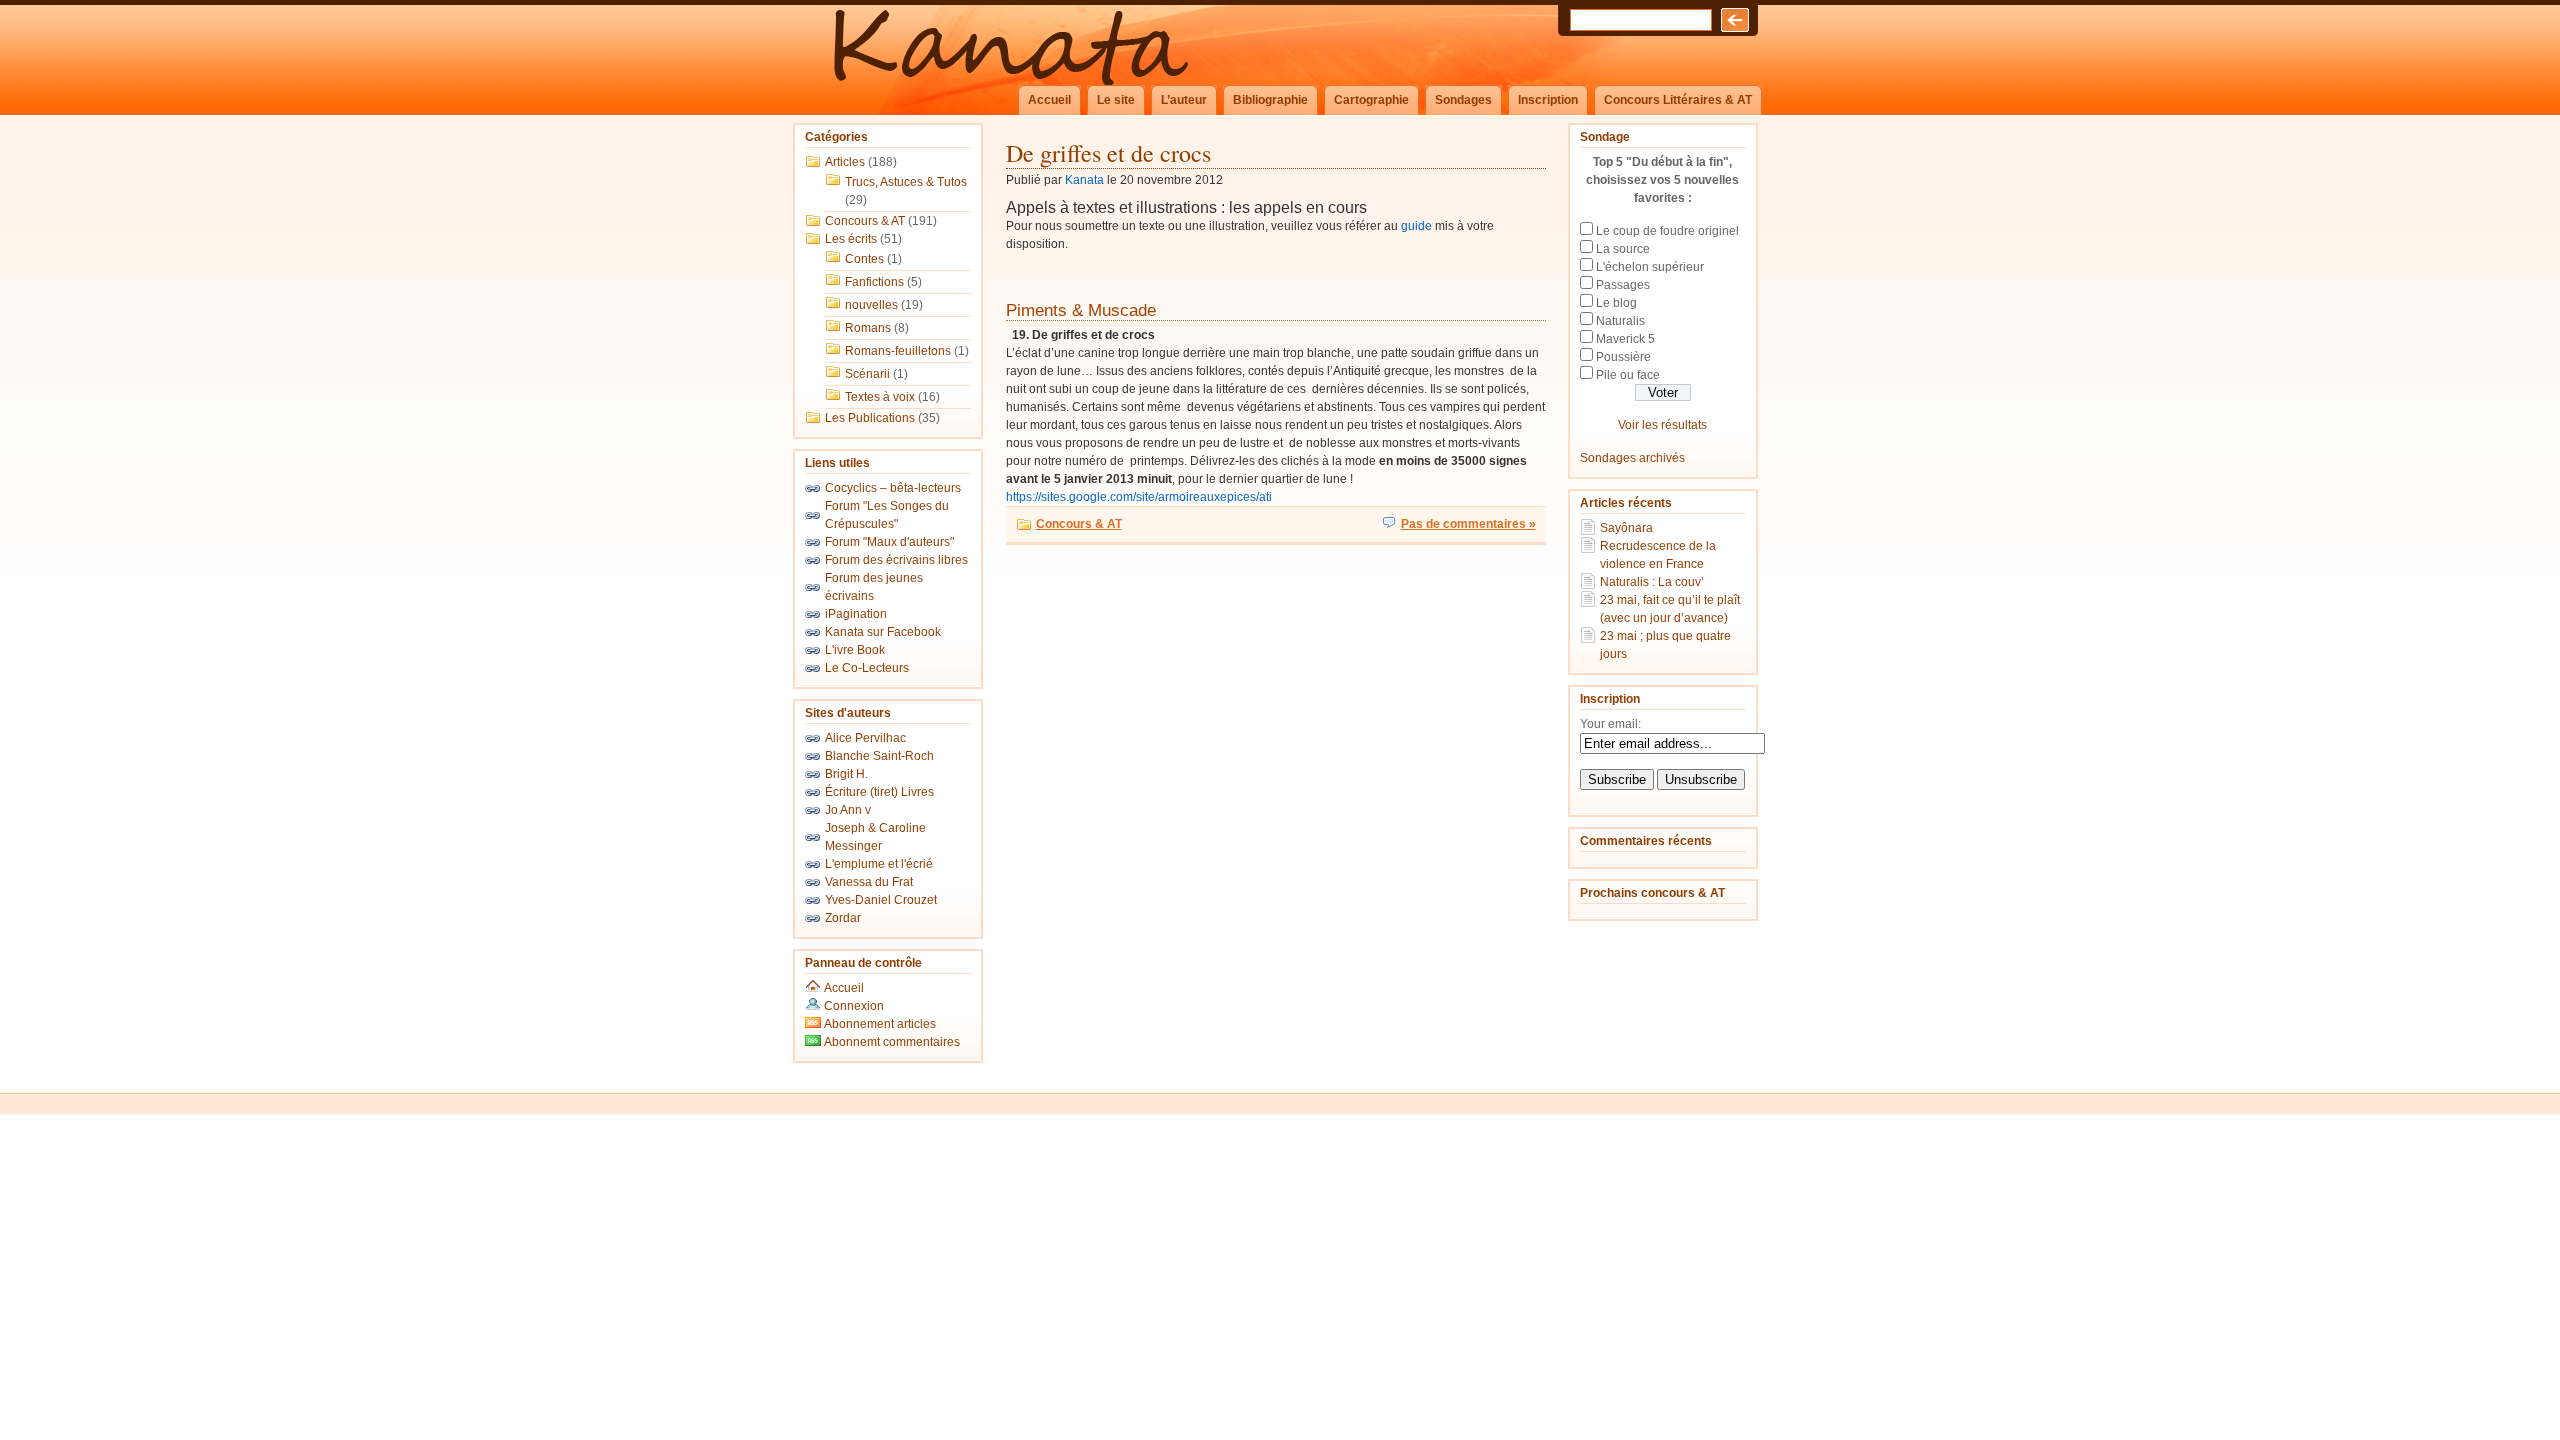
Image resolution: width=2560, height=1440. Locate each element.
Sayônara (1626, 528)
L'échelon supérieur (1650, 267)
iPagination (856, 614)
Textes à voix (880, 397)
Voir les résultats (1662, 425)
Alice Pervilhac (865, 738)
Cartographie (1371, 100)
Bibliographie (1270, 100)
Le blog (1616, 303)
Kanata (1084, 180)
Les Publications (870, 418)
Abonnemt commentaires (890, 1042)
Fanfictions (874, 282)
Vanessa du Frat (869, 882)
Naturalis (1620, 321)
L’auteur (1184, 100)
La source (1623, 249)
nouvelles (871, 305)
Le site (1116, 100)
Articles (845, 162)
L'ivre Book (855, 650)
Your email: (1610, 724)
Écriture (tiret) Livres (879, 792)
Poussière (1623, 357)
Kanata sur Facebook (883, 632)
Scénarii (867, 374)
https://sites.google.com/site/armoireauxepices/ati (1139, 497)
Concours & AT (865, 221)
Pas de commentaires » (1468, 524)
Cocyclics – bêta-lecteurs (893, 488)
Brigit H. (846, 774)
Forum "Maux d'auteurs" (889, 542)
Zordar (843, 918)
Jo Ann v (848, 810)
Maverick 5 (1625, 339)
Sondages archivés (1632, 458)
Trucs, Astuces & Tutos (906, 182)
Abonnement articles (878, 1024)
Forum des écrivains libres (896, 560)
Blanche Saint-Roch (879, 756)
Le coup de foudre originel (1667, 231)
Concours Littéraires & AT (1678, 100)
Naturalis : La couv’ (1652, 582)
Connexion (854, 1006)
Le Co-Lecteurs (867, 668)
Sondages (1463, 100)
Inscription (1548, 100)
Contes (864, 259)
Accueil (1049, 100)
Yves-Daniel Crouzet (881, 900)
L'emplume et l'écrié (879, 864)
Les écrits (851, 239)
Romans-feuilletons (898, 351)
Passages (1623, 285)
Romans (868, 328)
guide (1416, 226)
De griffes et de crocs (1108, 153)
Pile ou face (1628, 375)
